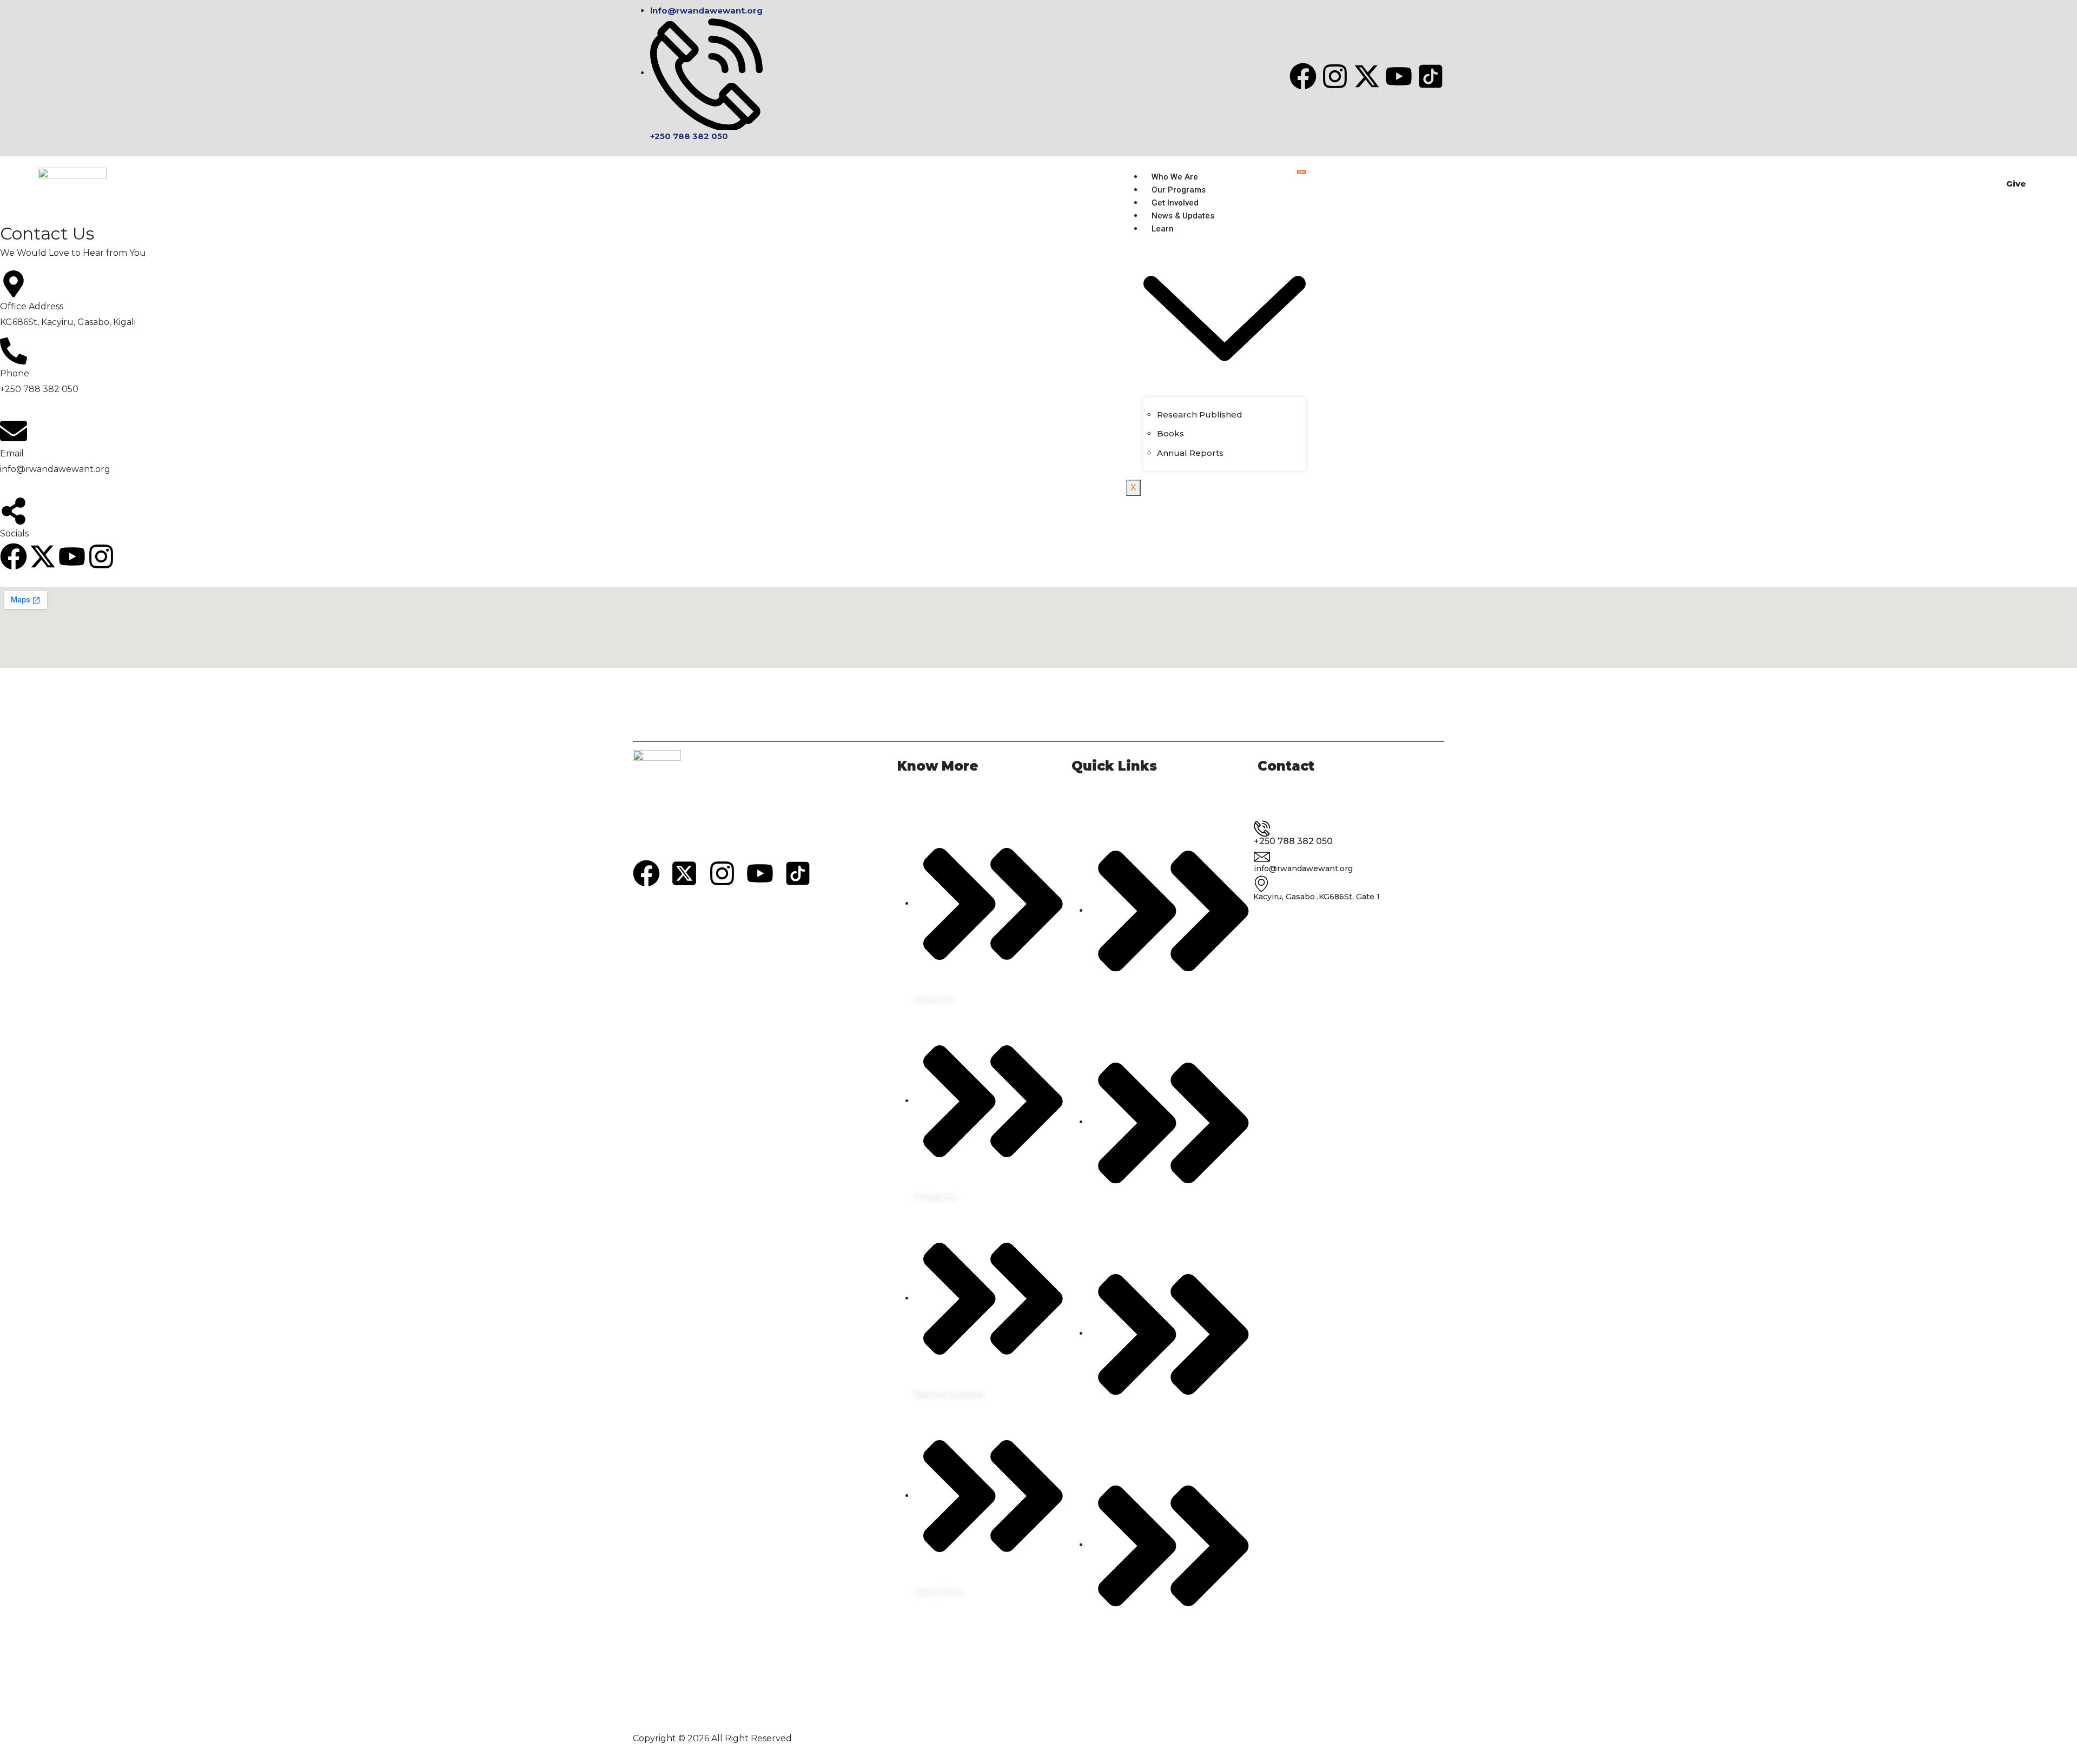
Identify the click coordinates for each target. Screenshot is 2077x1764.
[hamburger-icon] (1301, 172)
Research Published (1200, 415)
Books (1170, 433)
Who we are (1175, 177)
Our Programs (1179, 190)
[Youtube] (1399, 76)
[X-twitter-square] (684, 873)
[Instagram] (1335, 76)
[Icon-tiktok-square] (1431, 76)
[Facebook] (1303, 76)
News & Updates (1183, 216)
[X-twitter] (1367, 76)
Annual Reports (1190, 453)
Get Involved (1175, 203)
